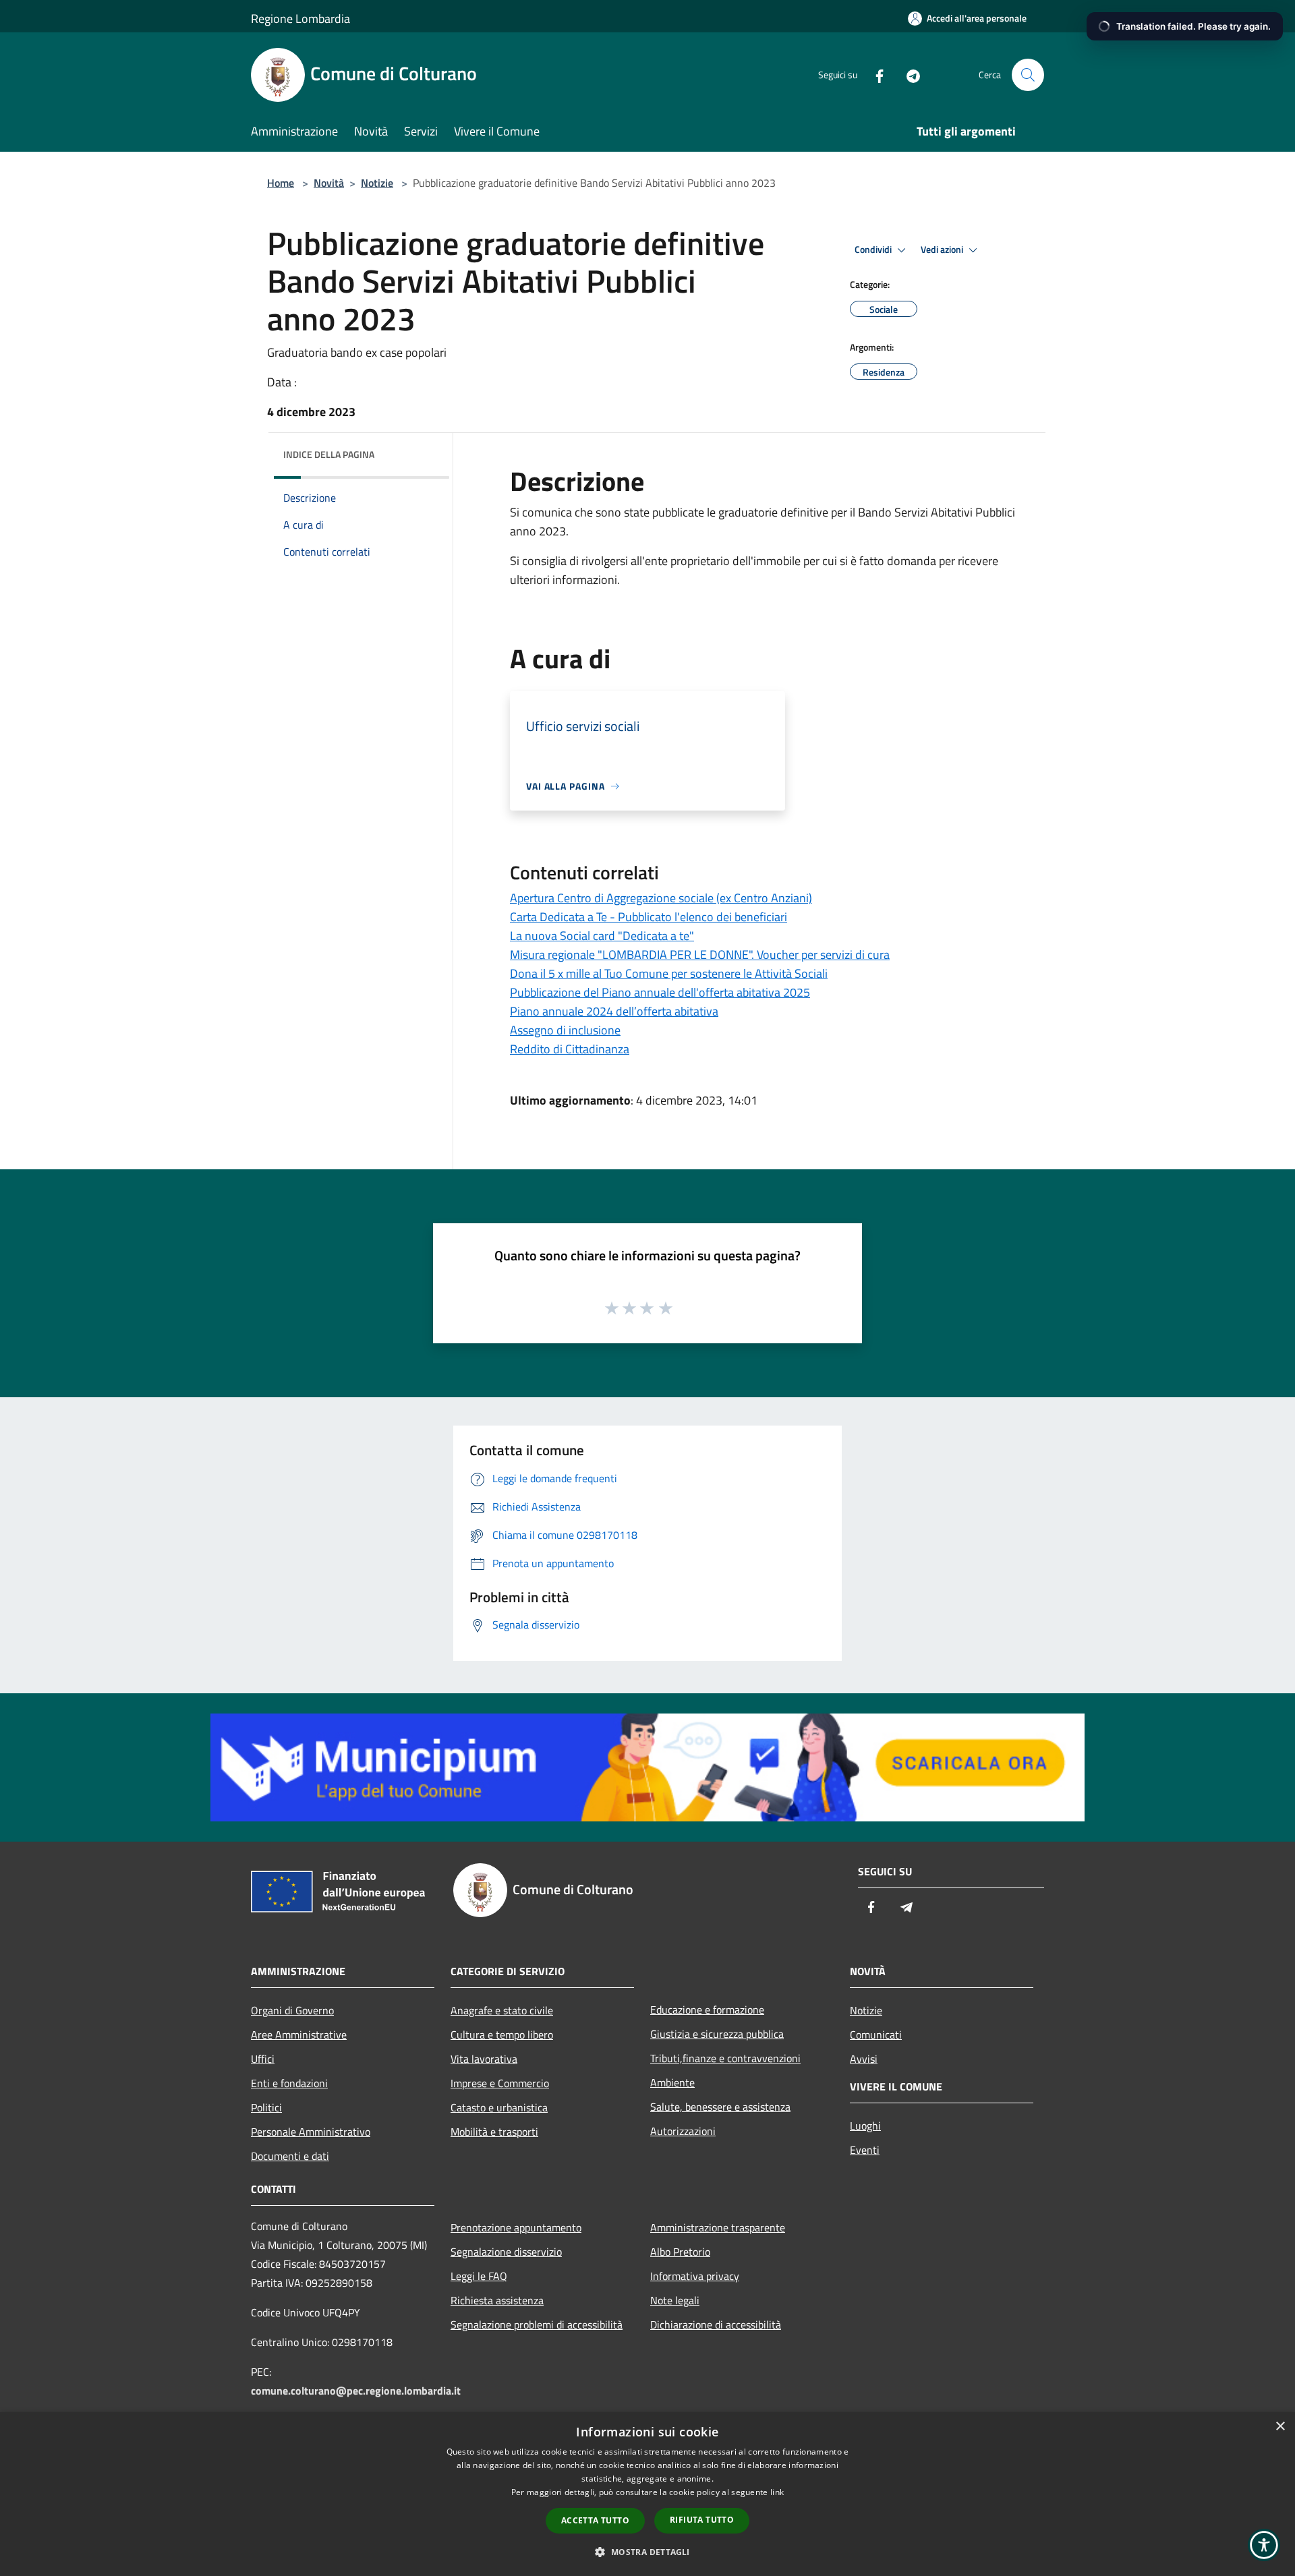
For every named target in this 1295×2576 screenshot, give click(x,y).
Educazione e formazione (707, 2010)
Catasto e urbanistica (499, 2107)
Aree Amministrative (299, 2035)
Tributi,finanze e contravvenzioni (725, 2058)
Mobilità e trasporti (494, 2132)
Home (281, 183)
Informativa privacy (695, 2276)
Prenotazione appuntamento (516, 2227)
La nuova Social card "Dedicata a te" (602, 936)
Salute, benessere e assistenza (720, 2107)
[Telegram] (908, 75)
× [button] (1280, 2427)
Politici (266, 2107)
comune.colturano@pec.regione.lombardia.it (356, 2391)
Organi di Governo (292, 2010)
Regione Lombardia (300, 19)
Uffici (263, 2059)
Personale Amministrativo (311, 2132)
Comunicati (876, 2035)
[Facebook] (874, 75)
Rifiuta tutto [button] (702, 2520)
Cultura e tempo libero (502, 2035)
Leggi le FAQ (479, 2276)
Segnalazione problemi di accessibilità (537, 2324)
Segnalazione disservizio (506, 2252)
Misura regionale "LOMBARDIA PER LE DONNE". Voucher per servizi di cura (700, 955)
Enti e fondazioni (289, 2083)
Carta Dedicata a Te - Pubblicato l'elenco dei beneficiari (649, 917)
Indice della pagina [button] (329, 454)
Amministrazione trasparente (718, 2227)
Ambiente (672, 2082)
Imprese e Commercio (500, 2083)
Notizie (377, 183)
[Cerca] (1028, 75)
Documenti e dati (290, 2156)
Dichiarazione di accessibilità (716, 2324)
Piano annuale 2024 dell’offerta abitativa (614, 1011)
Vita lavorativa (484, 2059)
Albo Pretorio (680, 2252)
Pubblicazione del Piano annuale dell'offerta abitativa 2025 (660, 992)
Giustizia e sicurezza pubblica (717, 2034)
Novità (329, 183)
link (777, 2492)
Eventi (865, 2150)
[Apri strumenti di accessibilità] (1264, 2545)
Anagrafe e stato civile (502, 2010)
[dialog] (647, 2494)
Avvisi (864, 2059)
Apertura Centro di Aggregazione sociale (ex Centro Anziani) (661, 898)
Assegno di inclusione (565, 1030)
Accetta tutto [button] (595, 2520)
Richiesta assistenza (497, 2300)
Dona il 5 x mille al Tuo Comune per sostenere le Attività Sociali (669, 973)
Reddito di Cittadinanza (570, 1049)
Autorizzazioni (683, 2131)
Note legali (675, 2300)
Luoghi (865, 2126)
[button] (647, 2552)
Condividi (874, 250)
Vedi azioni (943, 250)
